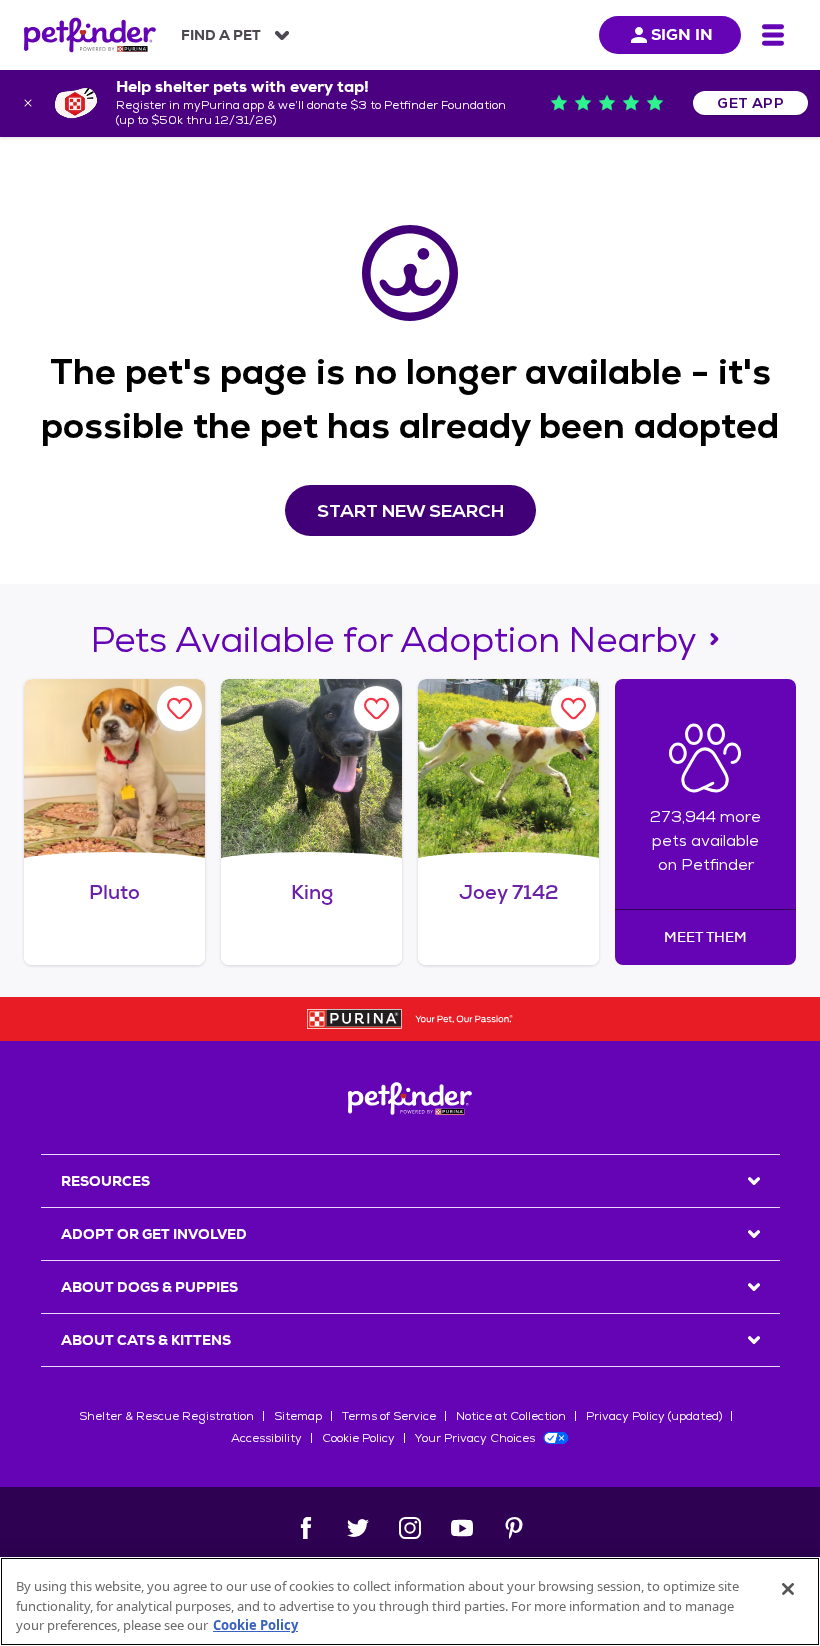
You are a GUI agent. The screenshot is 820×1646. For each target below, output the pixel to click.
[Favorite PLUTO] (179, 708)
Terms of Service (389, 1416)
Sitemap (298, 1416)
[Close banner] (28, 103)
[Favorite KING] (376, 708)
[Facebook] (306, 1528)
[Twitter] (358, 1528)
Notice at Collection (511, 1416)
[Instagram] (410, 1528)
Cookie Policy (358, 1438)
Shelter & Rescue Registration (166, 1416)
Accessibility (266, 1438)
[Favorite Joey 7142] (573, 708)
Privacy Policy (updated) (654, 1416)
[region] (410, 1601)
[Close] (788, 1589)
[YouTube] (462, 1528)
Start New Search (410, 510)
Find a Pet (221, 35)
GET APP (750, 103)
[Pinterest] (514, 1528)
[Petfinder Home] (90, 35)
